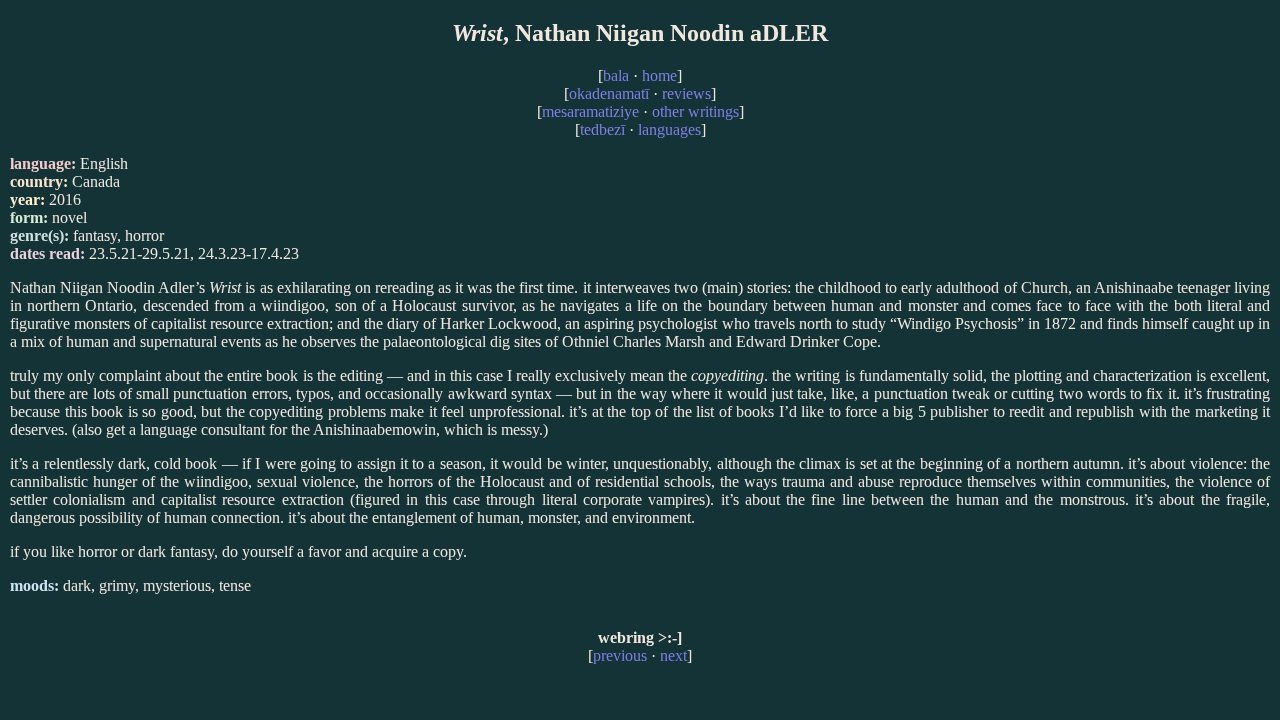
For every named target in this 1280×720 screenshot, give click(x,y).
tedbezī (602, 129)
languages (669, 129)
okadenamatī (609, 93)
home (659, 75)
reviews (686, 93)
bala (616, 75)
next (673, 655)
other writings (695, 111)
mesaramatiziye (590, 111)
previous (620, 655)
